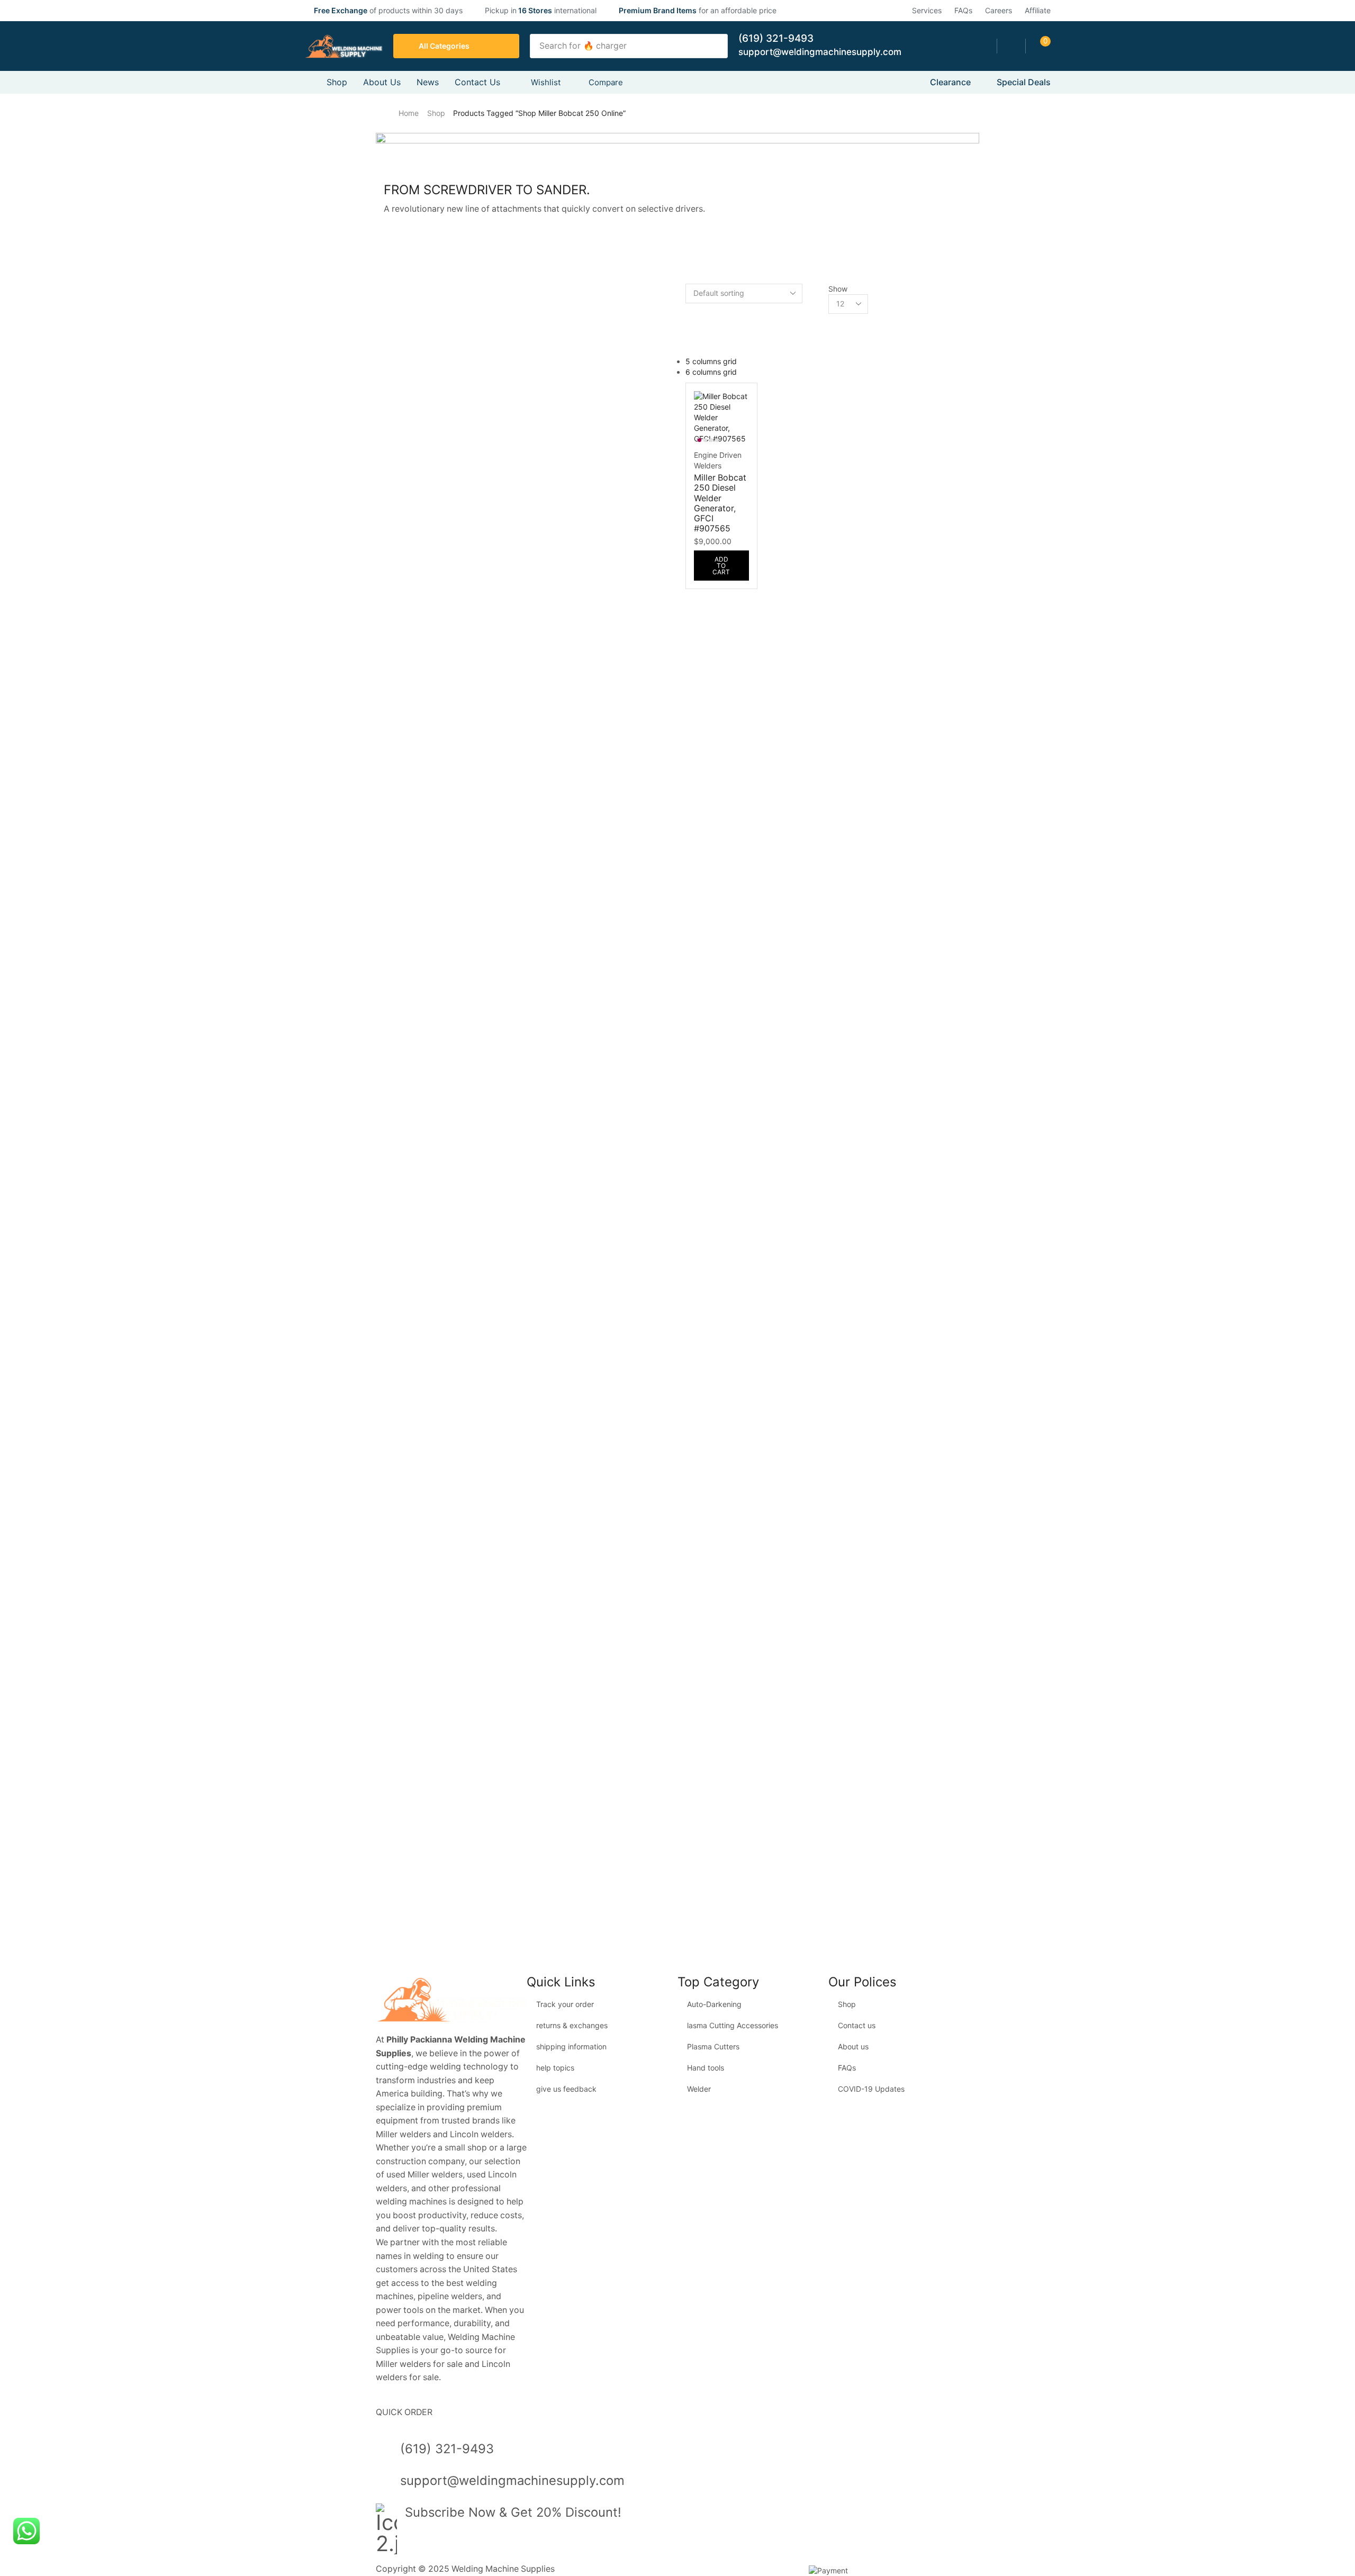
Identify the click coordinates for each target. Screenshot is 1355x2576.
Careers (999, 10)
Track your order (565, 2004)
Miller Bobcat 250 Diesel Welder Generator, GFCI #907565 (720, 503)
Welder (699, 2089)
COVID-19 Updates (871, 2089)
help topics (555, 2068)
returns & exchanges (572, 2025)
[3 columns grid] (688, 319)
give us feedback (566, 2089)
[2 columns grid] (688, 308)
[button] (1011, 46)
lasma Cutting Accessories (733, 2025)
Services (927, 10)
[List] (688, 340)
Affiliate (1038, 10)
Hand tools (706, 2068)
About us (853, 2046)
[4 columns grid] (688, 329)
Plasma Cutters (713, 2046)
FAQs (963, 10)
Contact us (857, 2025)
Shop (436, 113)
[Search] (717, 46)
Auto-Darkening (714, 2004)
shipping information (571, 2046)
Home (409, 113)
